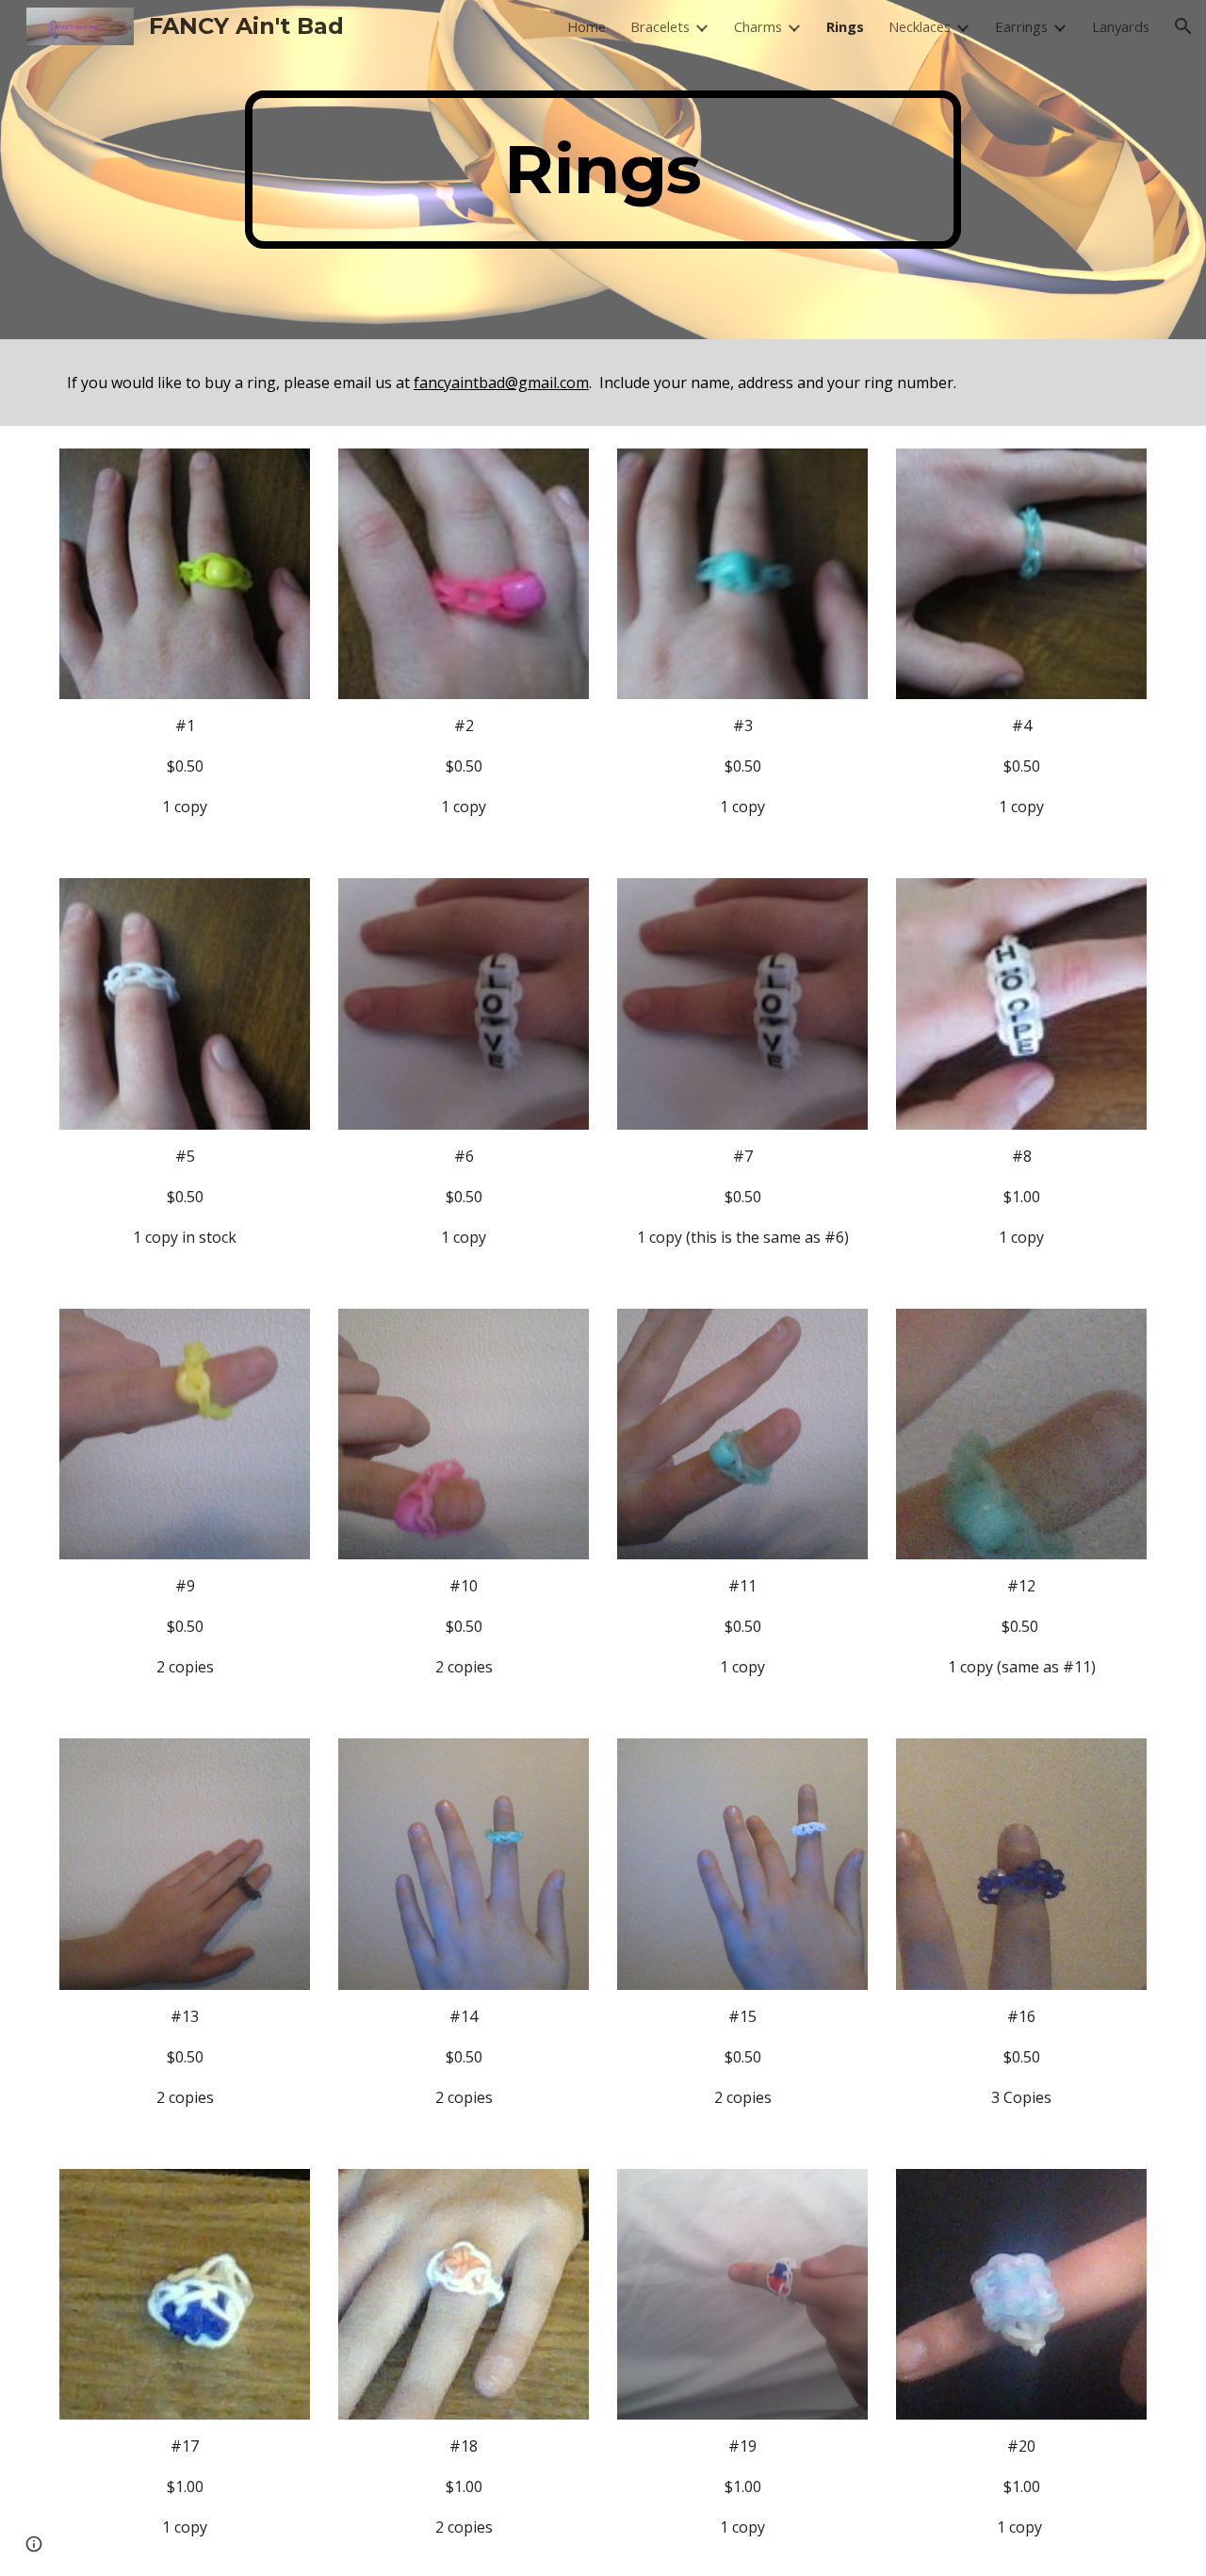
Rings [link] (845, 26)
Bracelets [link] (660, 26)
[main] (603, 170)
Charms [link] (758, 26)
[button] (1183, 26)
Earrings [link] (1021, 26)
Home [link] (587, 26)
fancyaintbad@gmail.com (501, 383)
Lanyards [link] (1121, 26)
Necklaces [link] (920, 26)
